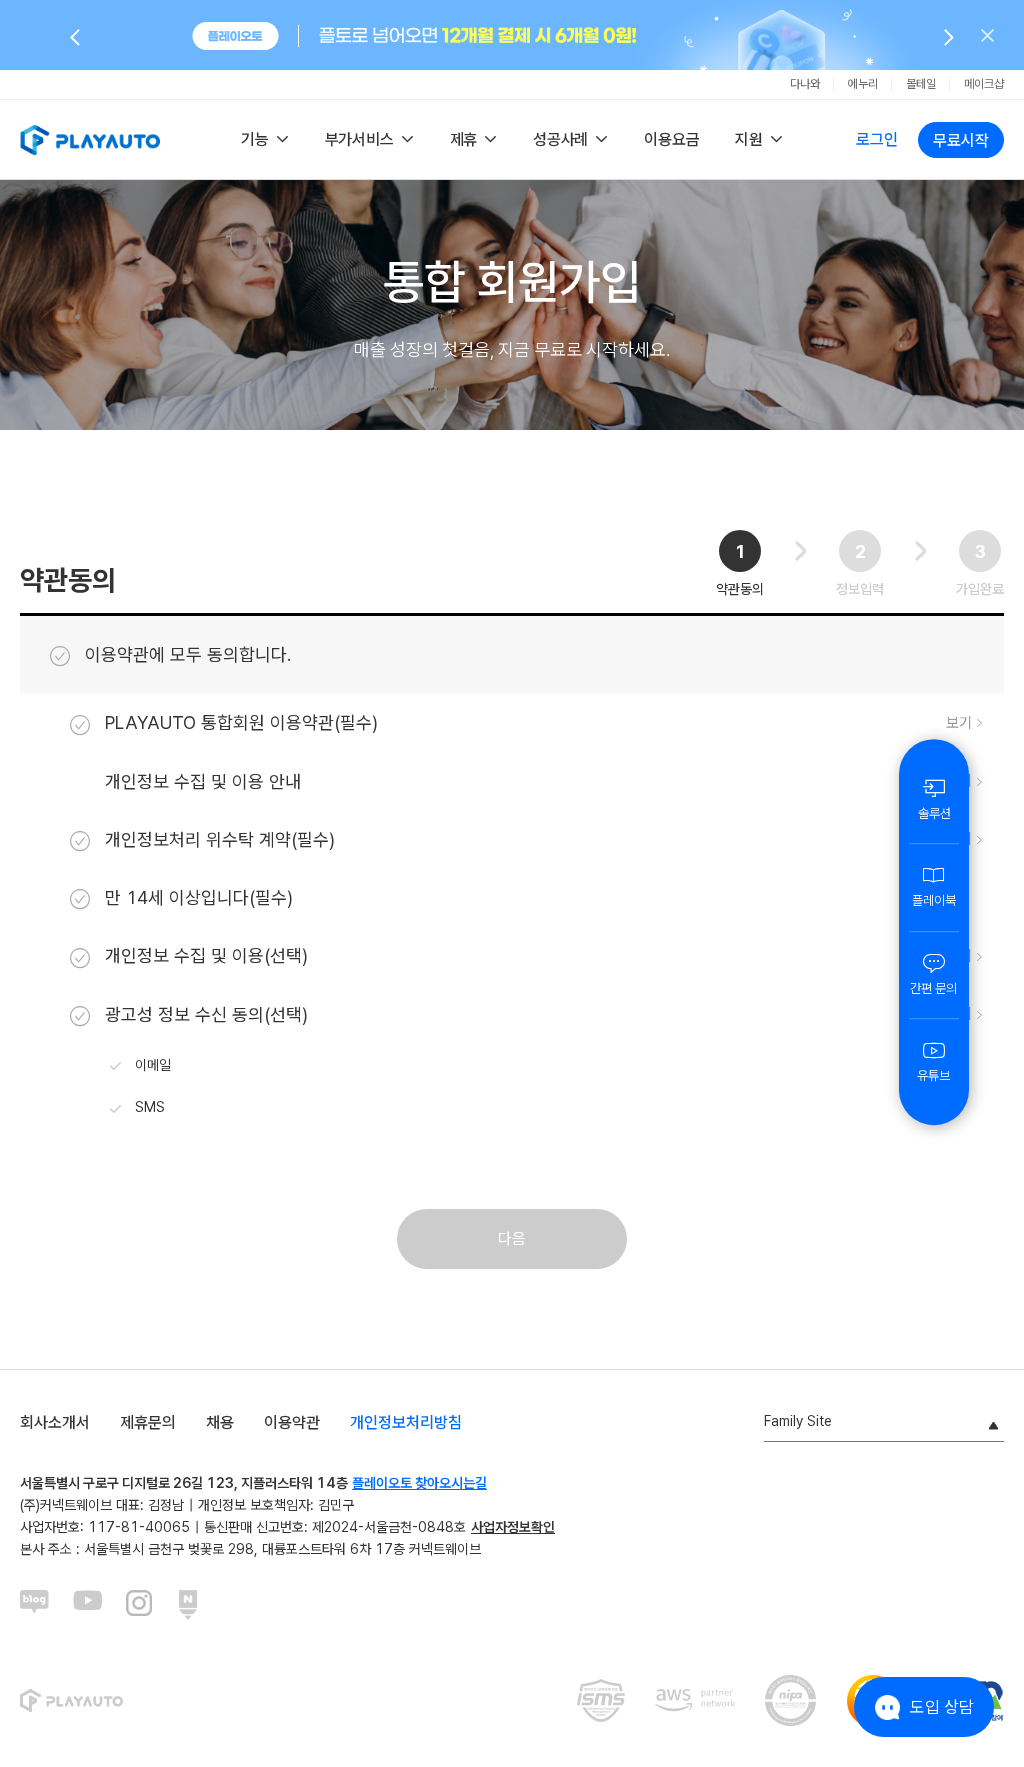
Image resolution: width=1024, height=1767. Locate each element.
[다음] (949, 36)
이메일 (153, 1065)
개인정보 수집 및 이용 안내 (203, 781)
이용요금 (671, 139)
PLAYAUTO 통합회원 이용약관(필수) (241, 722)
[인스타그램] (141, 1605)
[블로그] (35, 1605)
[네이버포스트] (194, 1605)
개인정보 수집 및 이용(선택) (206, 955)
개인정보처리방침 (406, 1422)
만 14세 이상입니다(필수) (199, 897)
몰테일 (921, 84)
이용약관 (292, 1422)
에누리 (863, 84)
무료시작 (961, 140)
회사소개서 (55, 1422)
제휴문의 (148, 1422)
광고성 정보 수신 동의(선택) (206, 1014)
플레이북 (934, 900)
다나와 (805, 84)
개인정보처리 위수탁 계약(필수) (220, 839)
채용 (220, 1422)
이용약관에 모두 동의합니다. (188, 654)
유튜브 (933, 1075)
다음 (512, 1238)
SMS (150, 1107)
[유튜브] (88, 1605)
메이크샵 (984, 84)
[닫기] (987, 35)
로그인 (877, 139)
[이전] (75, 36)
